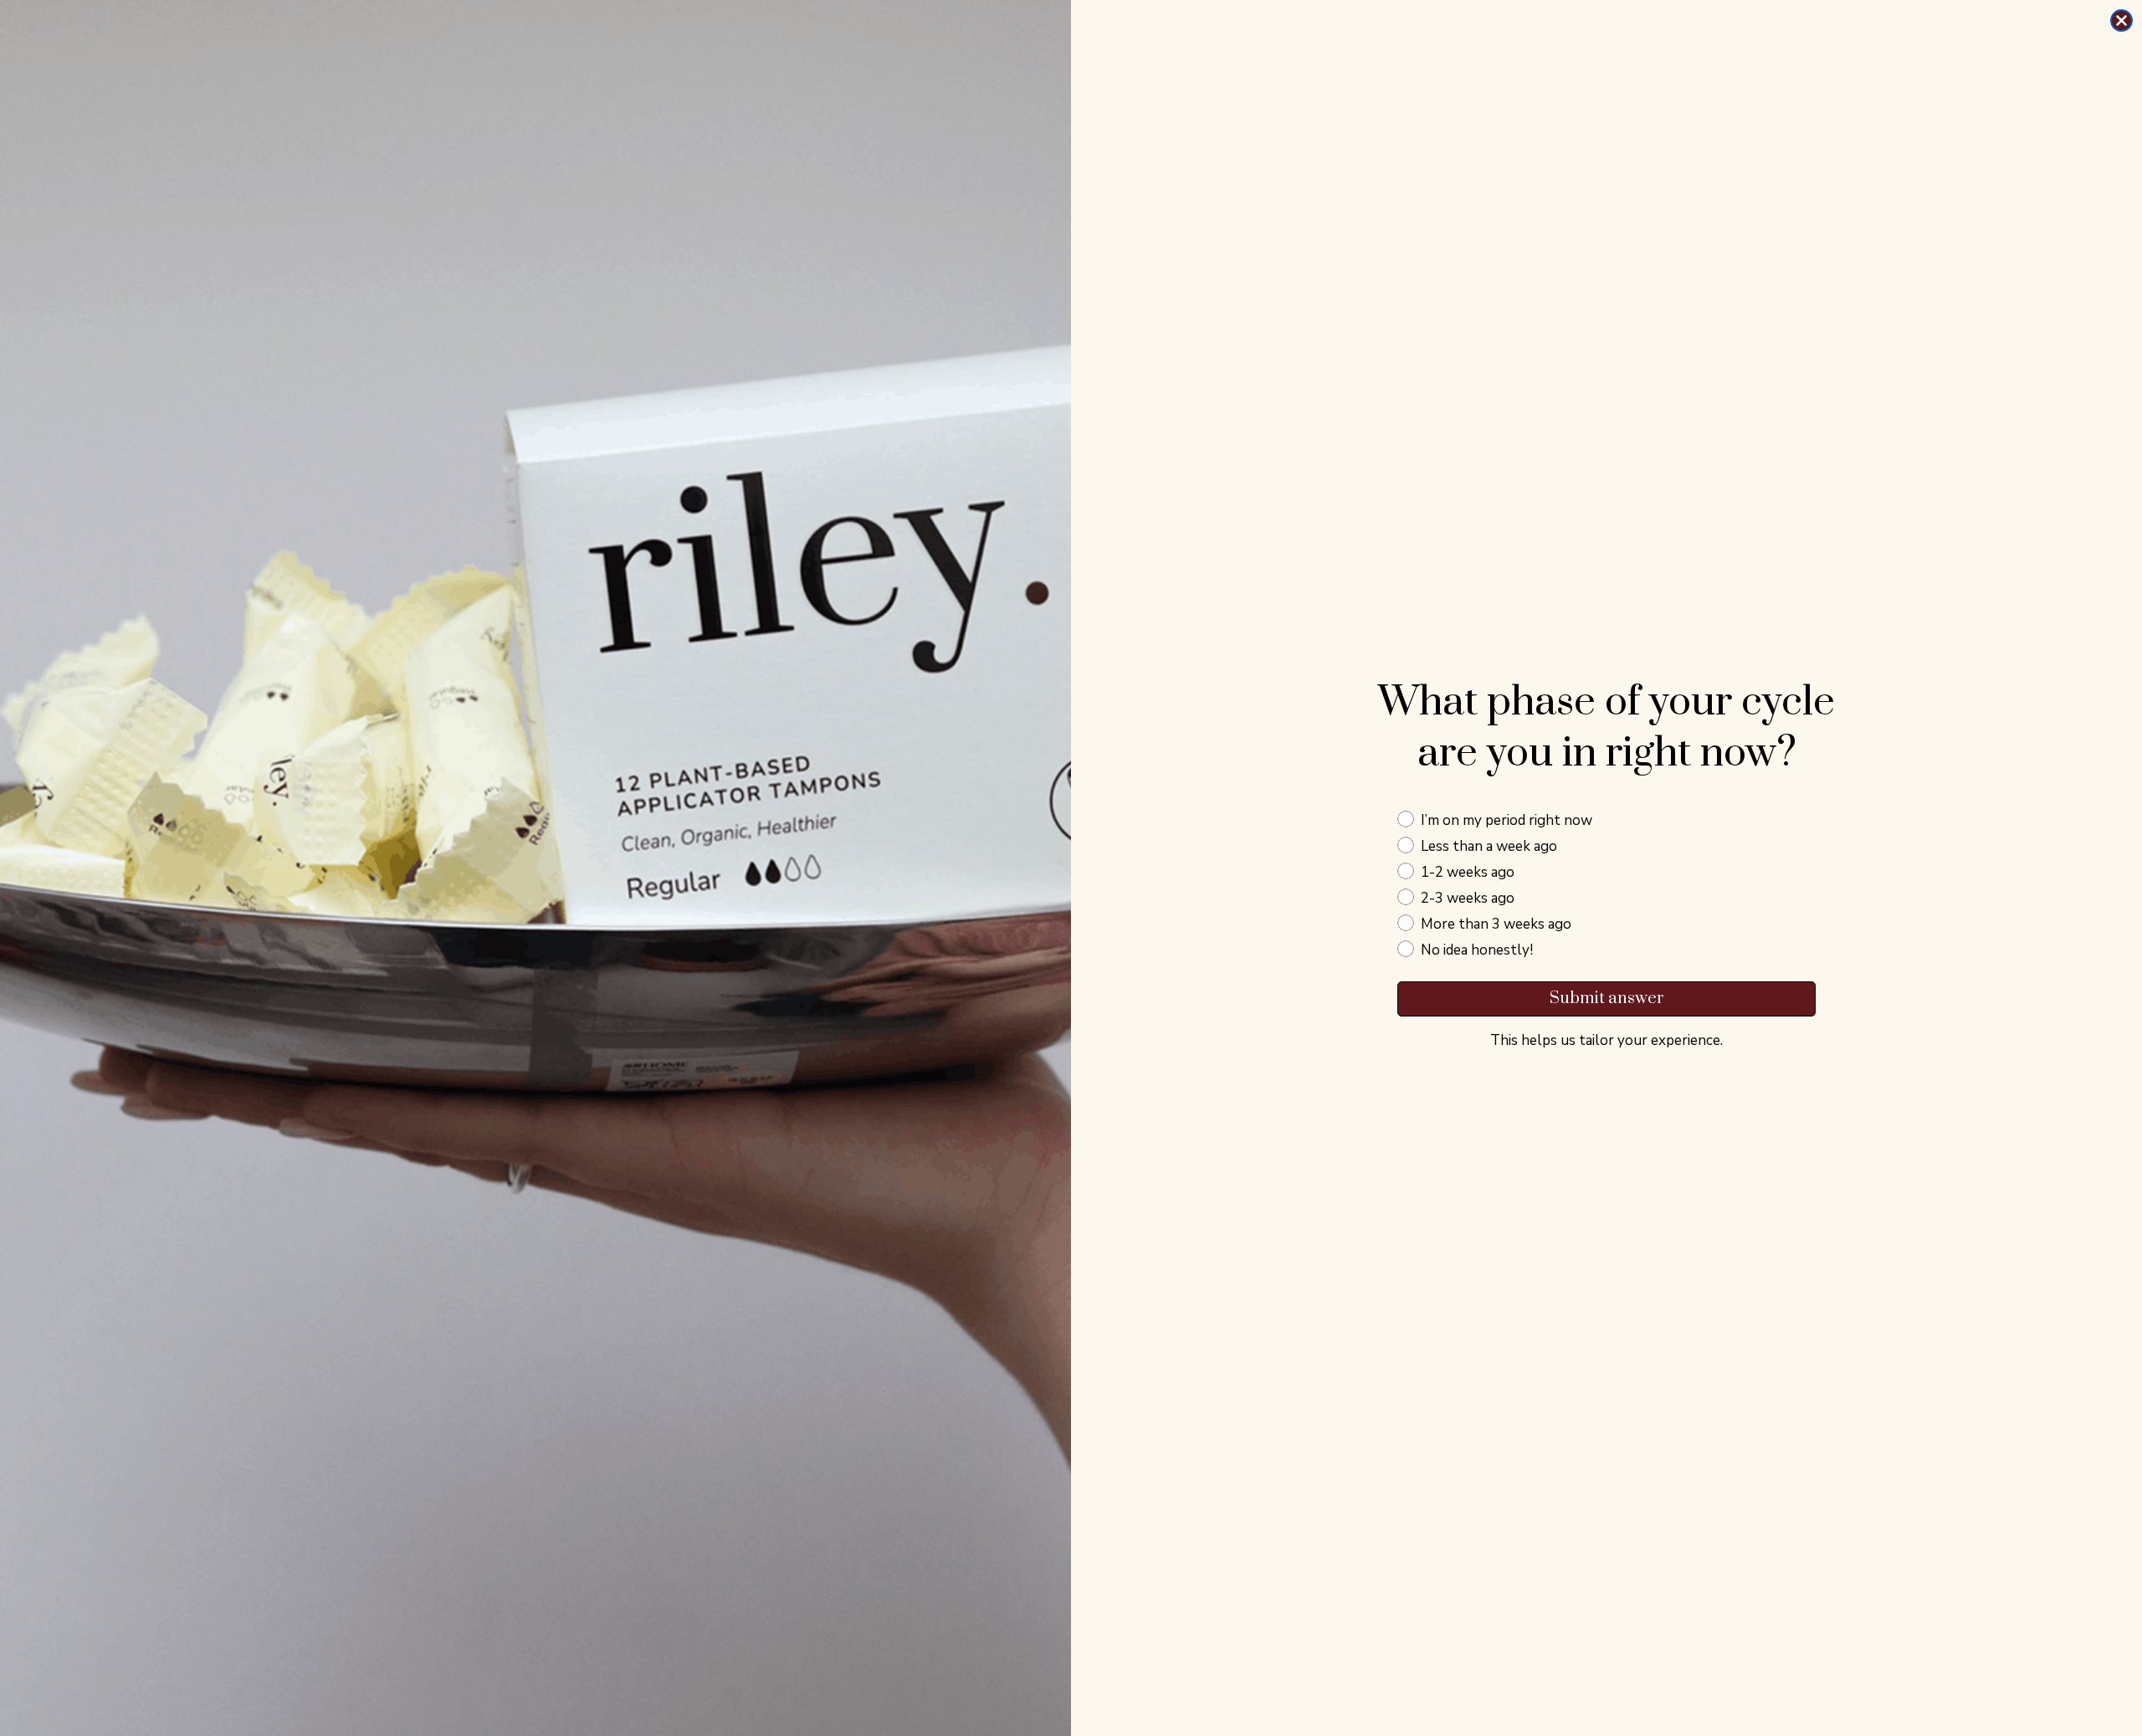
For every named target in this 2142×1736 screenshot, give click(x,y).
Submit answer (1607, 999)
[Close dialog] (2122, 20)
